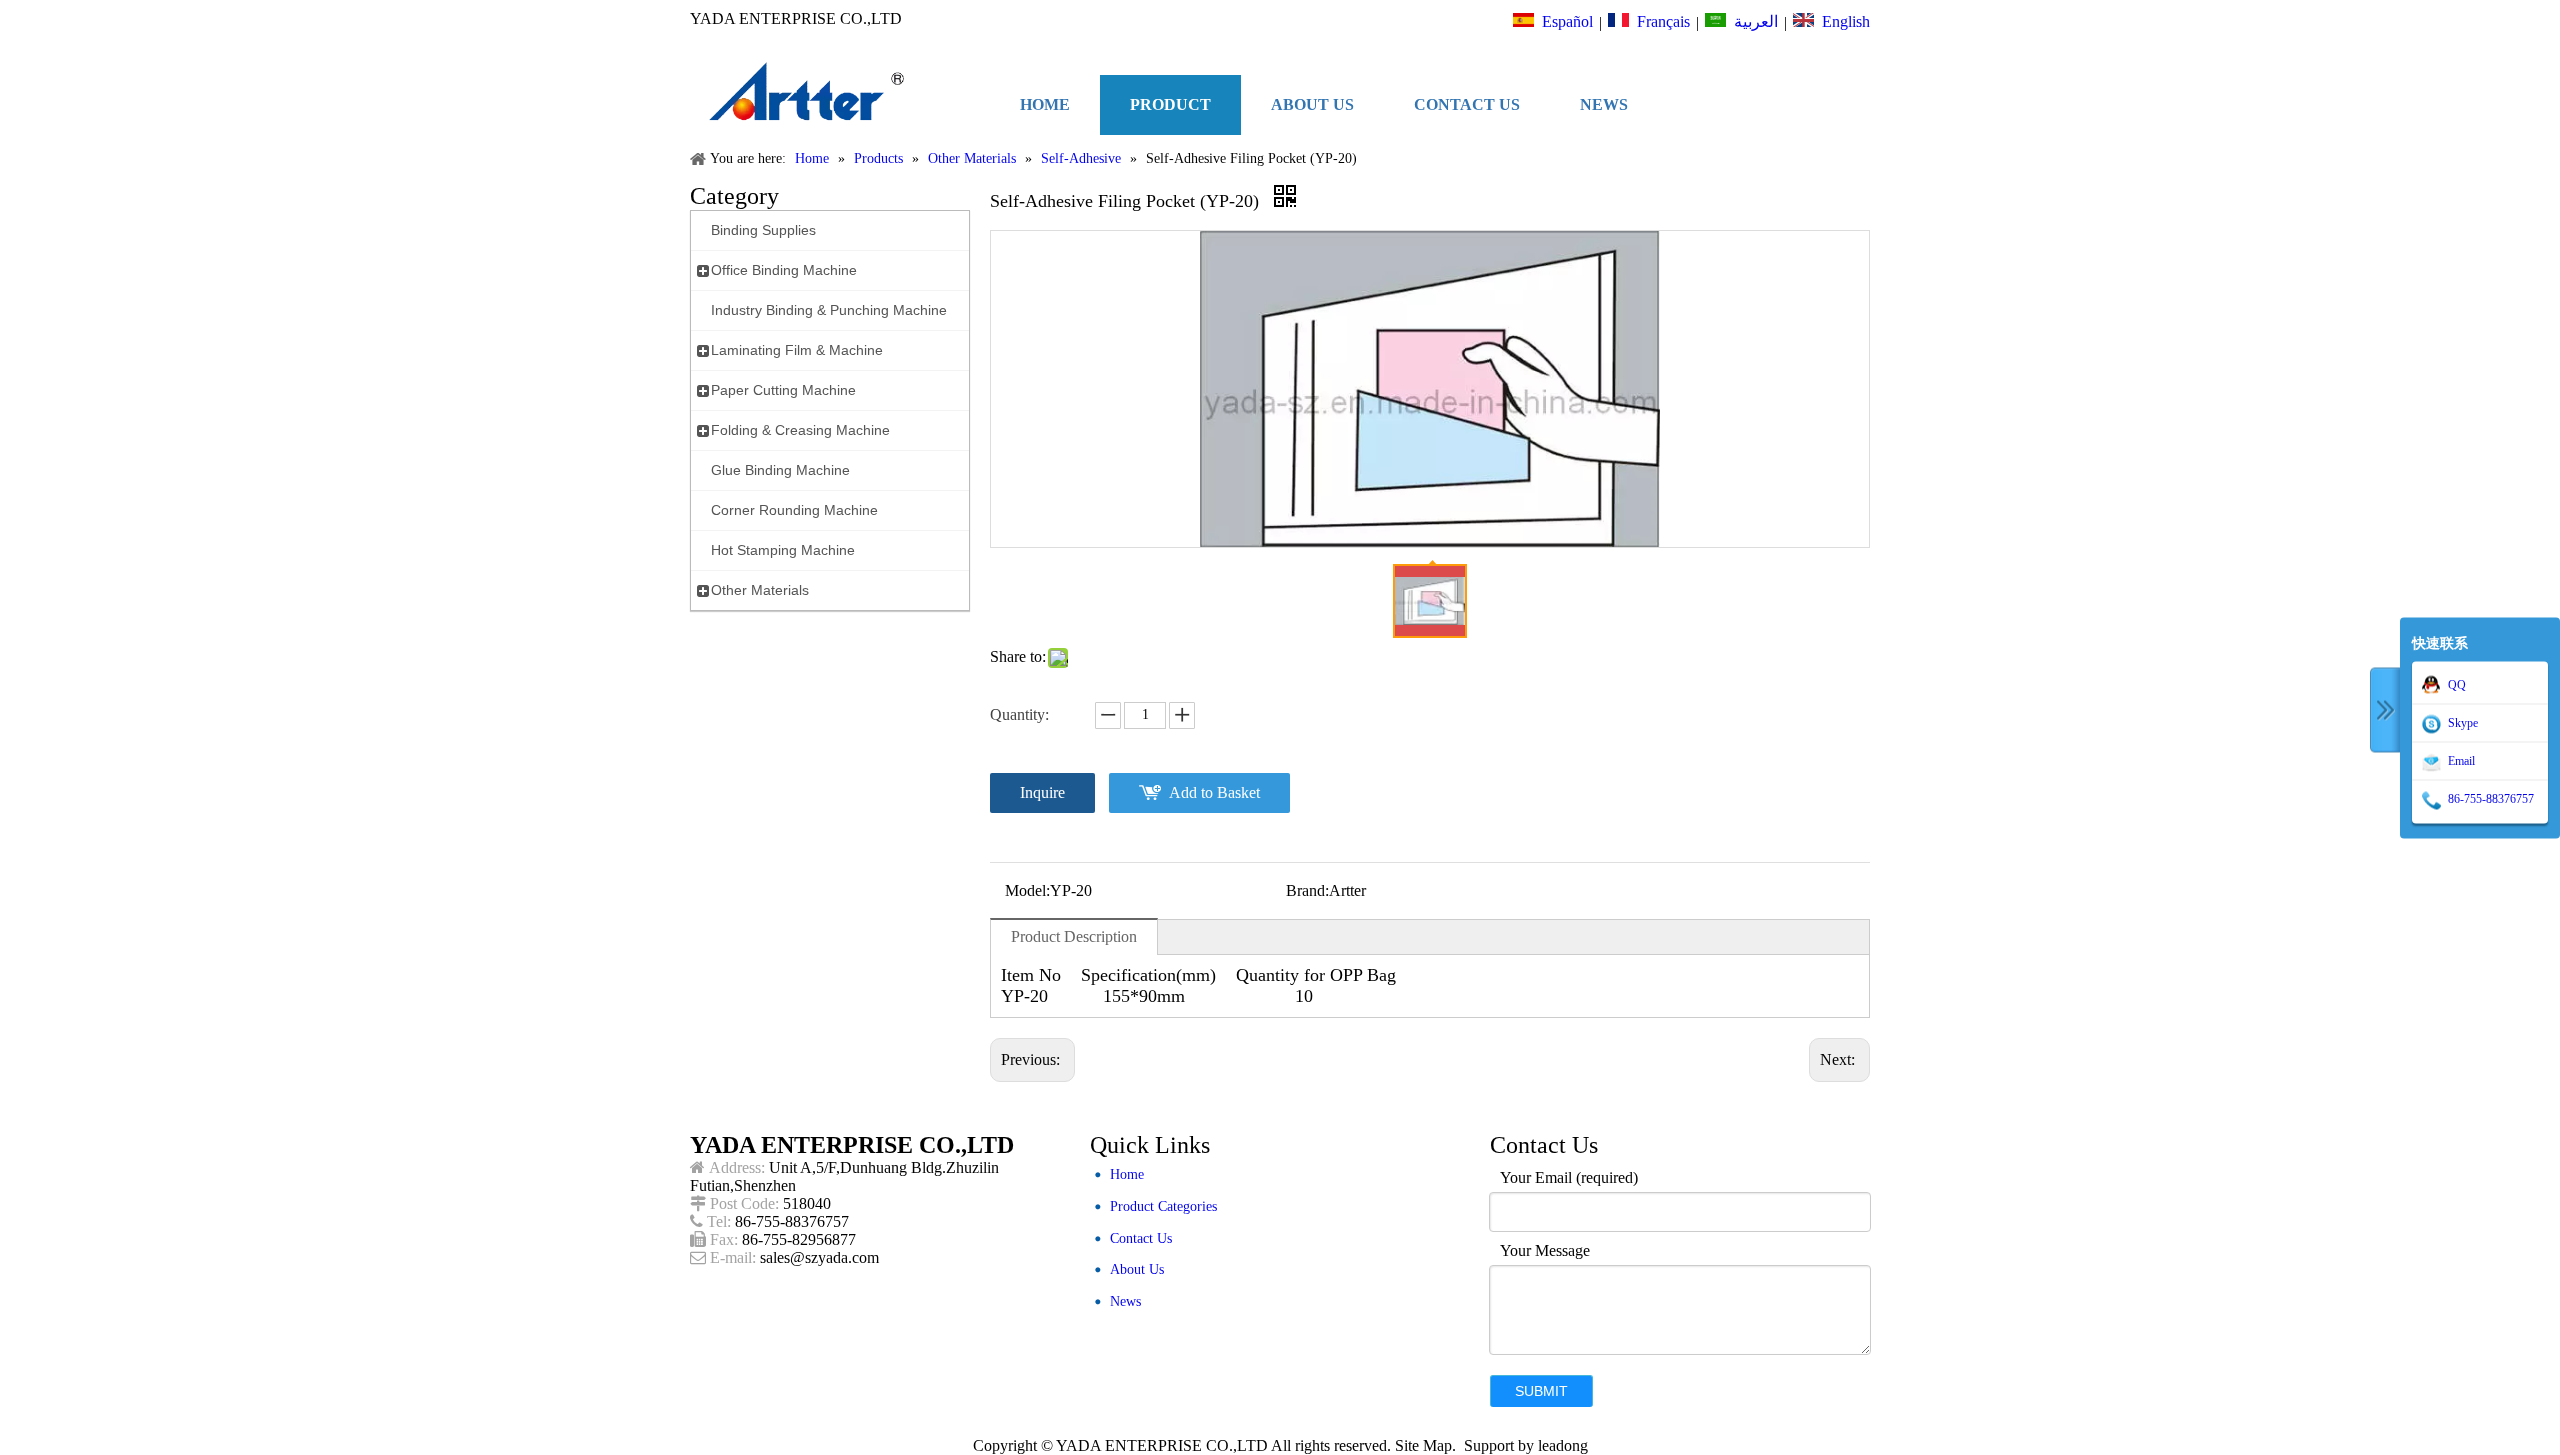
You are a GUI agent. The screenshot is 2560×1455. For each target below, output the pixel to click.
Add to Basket (1214, 792)
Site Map (1423, 1445)
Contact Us (1141, 1238)
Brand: (1307, 890)
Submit (1541, 1391)
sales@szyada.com (819, 1257)
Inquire (1042, 792)
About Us (1137, 1269)
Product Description (1074, 936)
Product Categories (1163, 1206)
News (1125, 1301)
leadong (1563, 1445)
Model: (1027, 890)
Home (1127, 1174)
